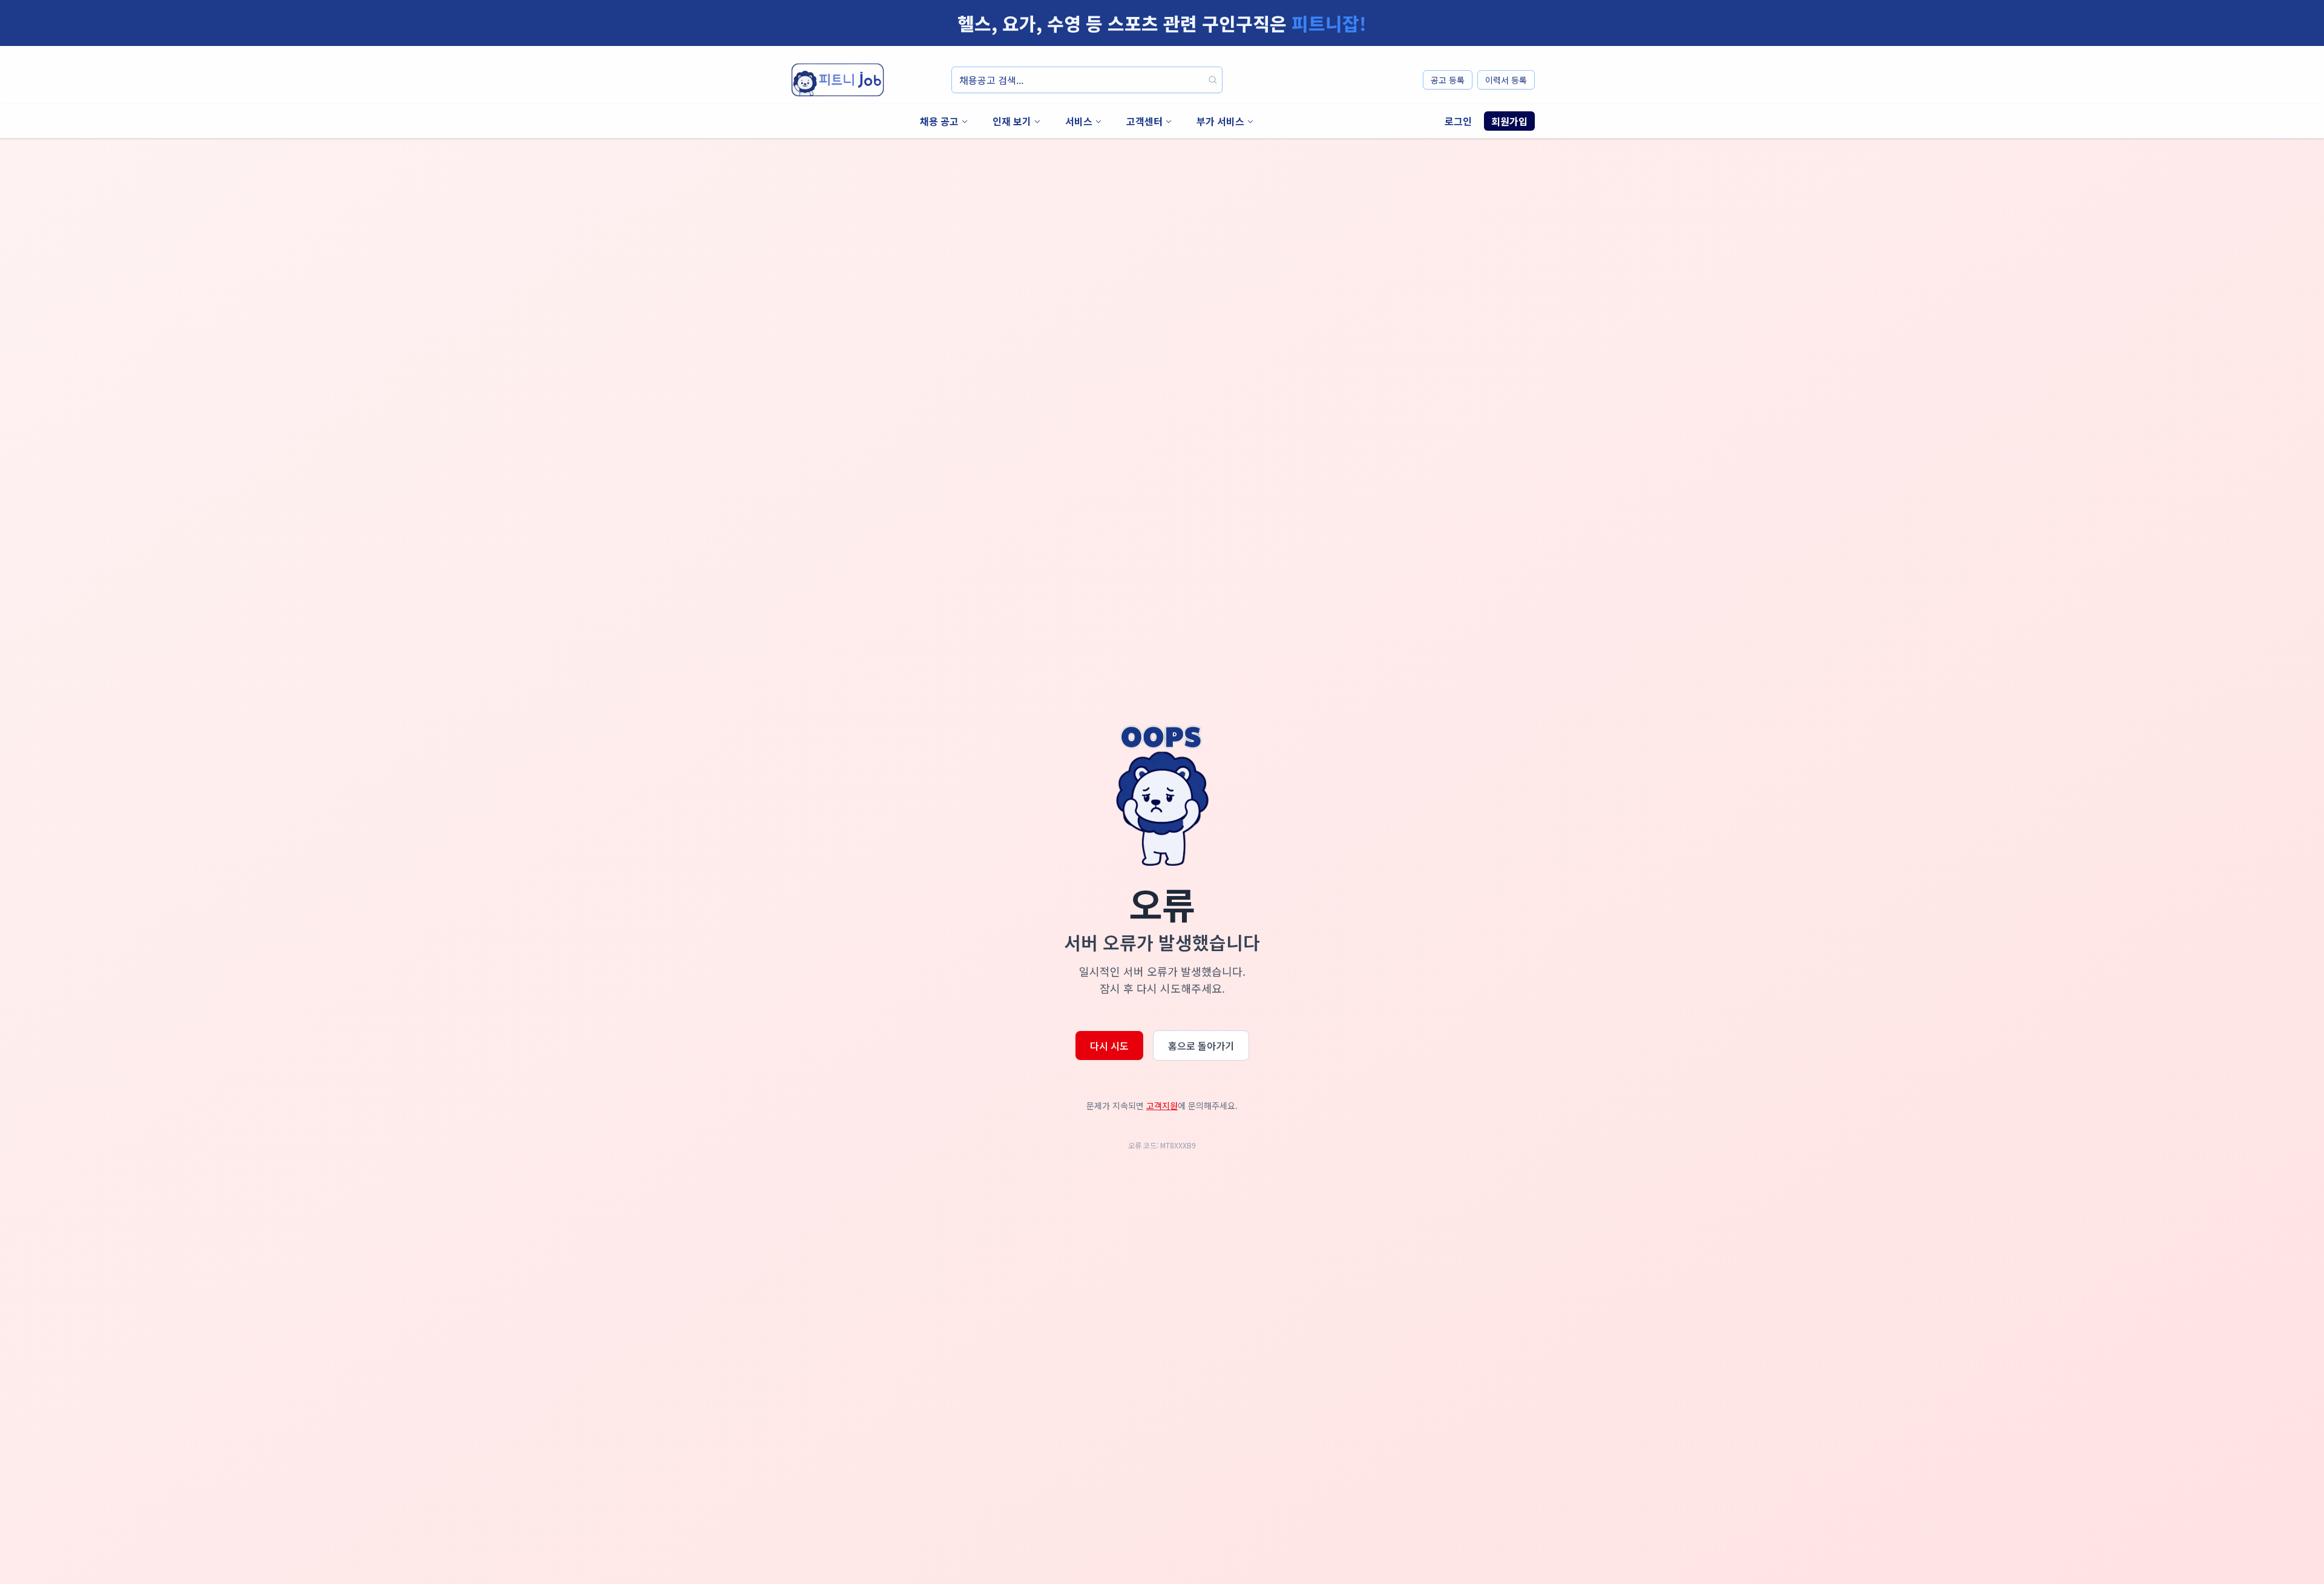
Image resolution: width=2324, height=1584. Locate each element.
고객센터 (1144, 121)
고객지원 (1162, 1105)
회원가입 (1509, 121)
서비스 (1079, 121)
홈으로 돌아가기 (1201, 1046)
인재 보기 (1012, 121)
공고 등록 (1448, 80)
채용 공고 (939, 121)
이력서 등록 (1506, 80)
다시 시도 (1109, 1046)
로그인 (1458, 121)
